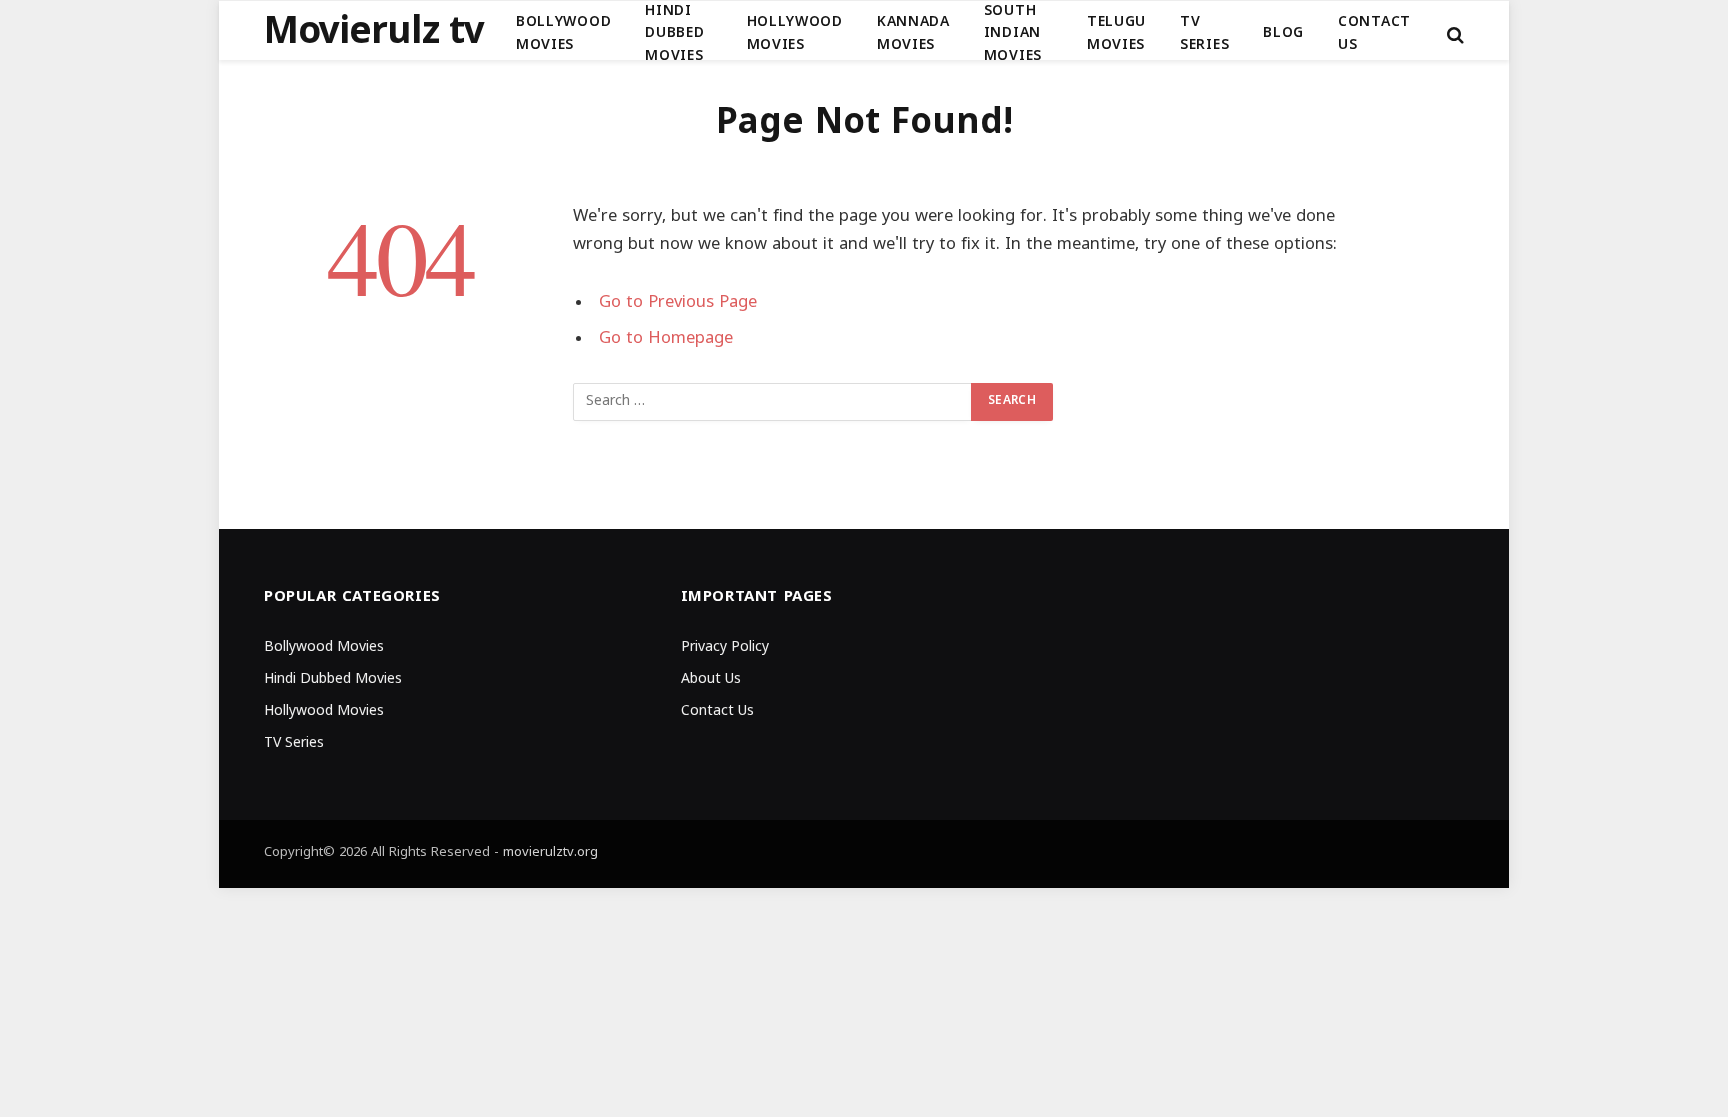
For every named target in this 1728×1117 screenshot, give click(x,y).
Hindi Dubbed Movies (674, 34)
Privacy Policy (725, 647)
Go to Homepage (666, 339)
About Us (711, 679)
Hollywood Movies (795, 33)
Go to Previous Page (678, 303)
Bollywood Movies (563, 33)
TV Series (1204, 33)
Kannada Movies (913, 33)
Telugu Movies (1116, 33)
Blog (1283, 33)
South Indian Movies (1013, 34)
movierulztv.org (550, 853)
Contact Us (1374, 33)
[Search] (1453, 34)
